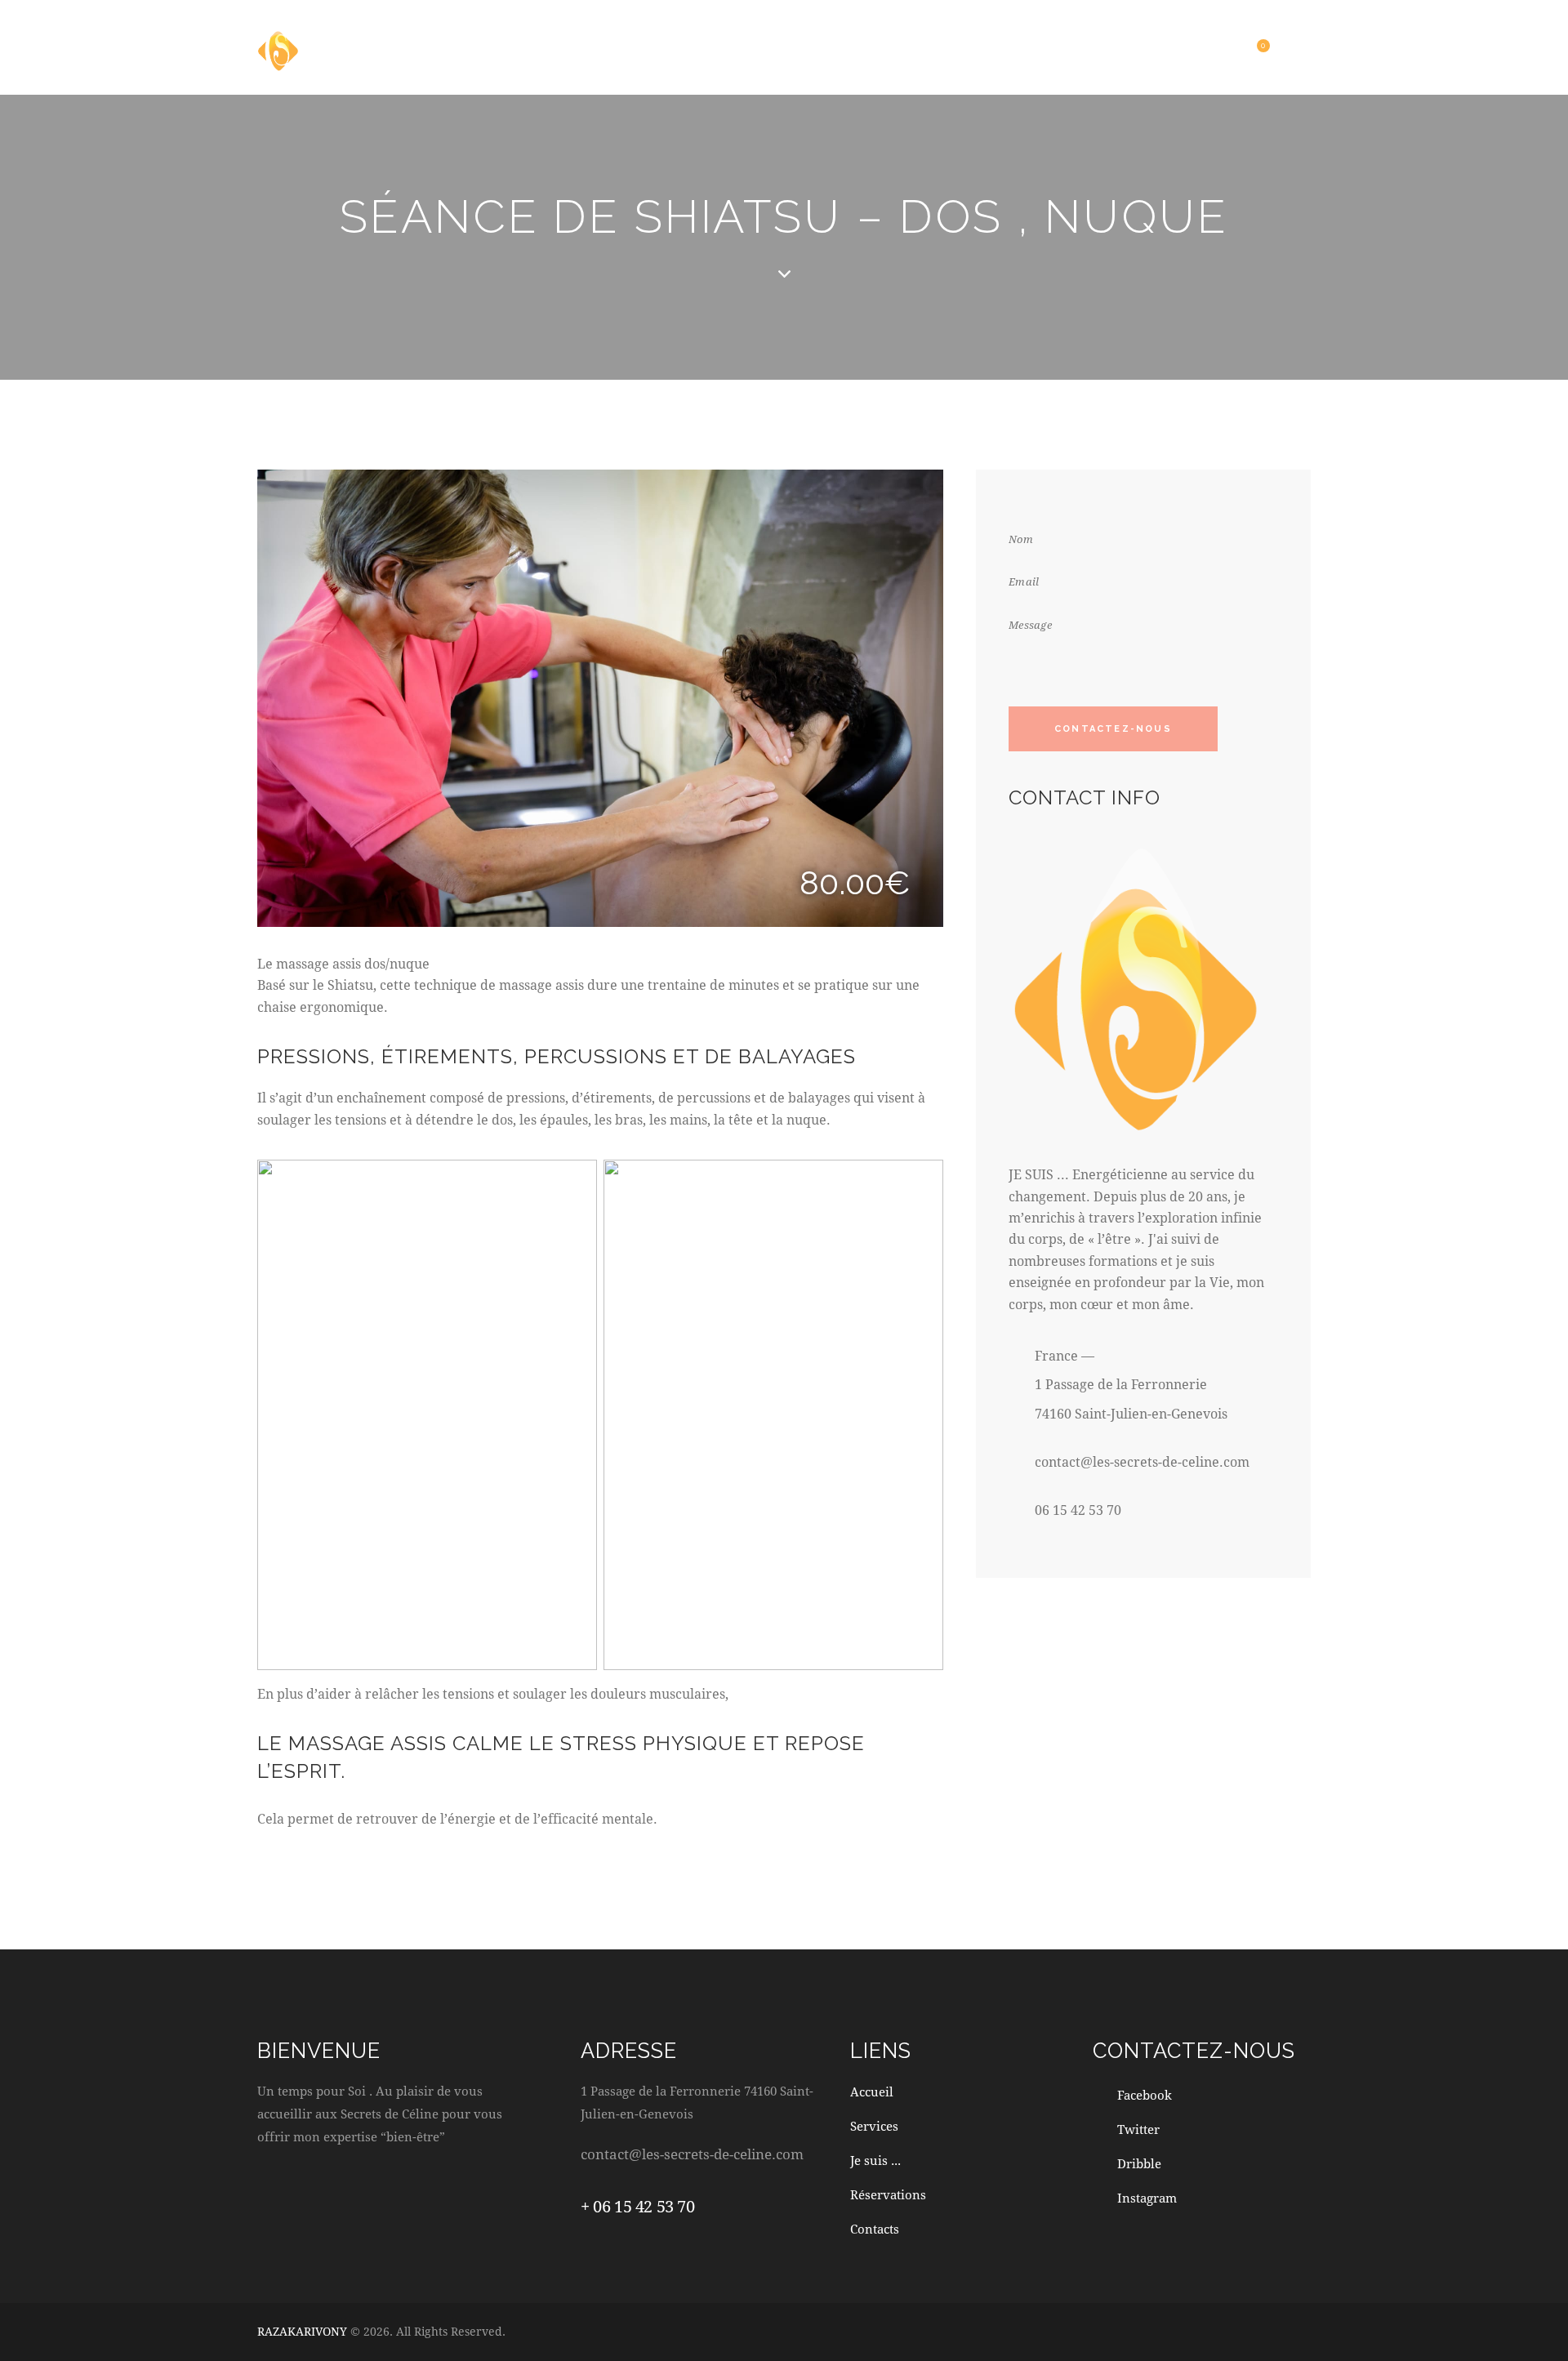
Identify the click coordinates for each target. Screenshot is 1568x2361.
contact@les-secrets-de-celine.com (1142, 1461)
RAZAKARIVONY (302, 2331)
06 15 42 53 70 (1078, 1510)
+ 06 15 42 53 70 (638, 2206)
